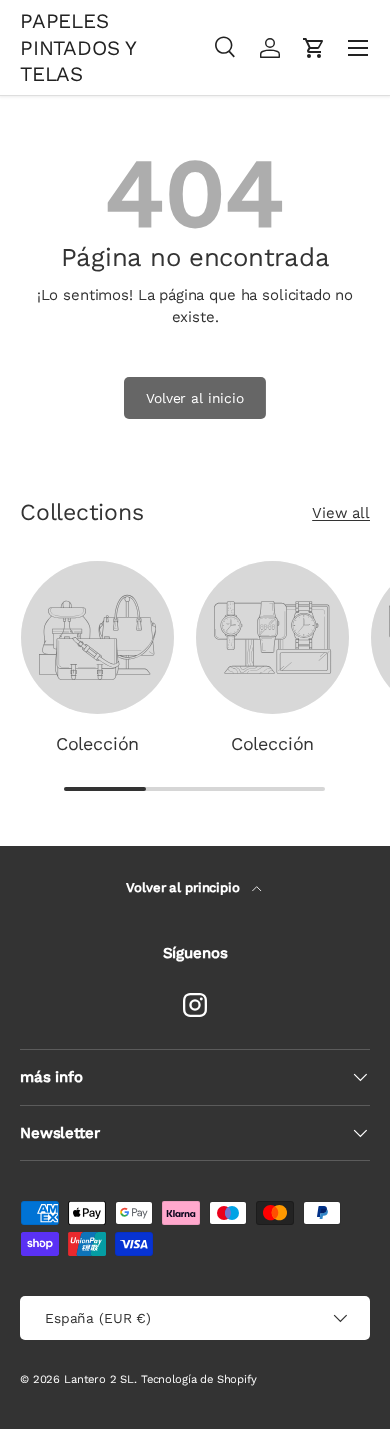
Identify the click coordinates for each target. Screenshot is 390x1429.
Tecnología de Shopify (199, 1379)
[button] (314, 48)
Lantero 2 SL (99, 1379)
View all (341, 513)
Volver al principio (184, 887)
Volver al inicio (195, 398)
